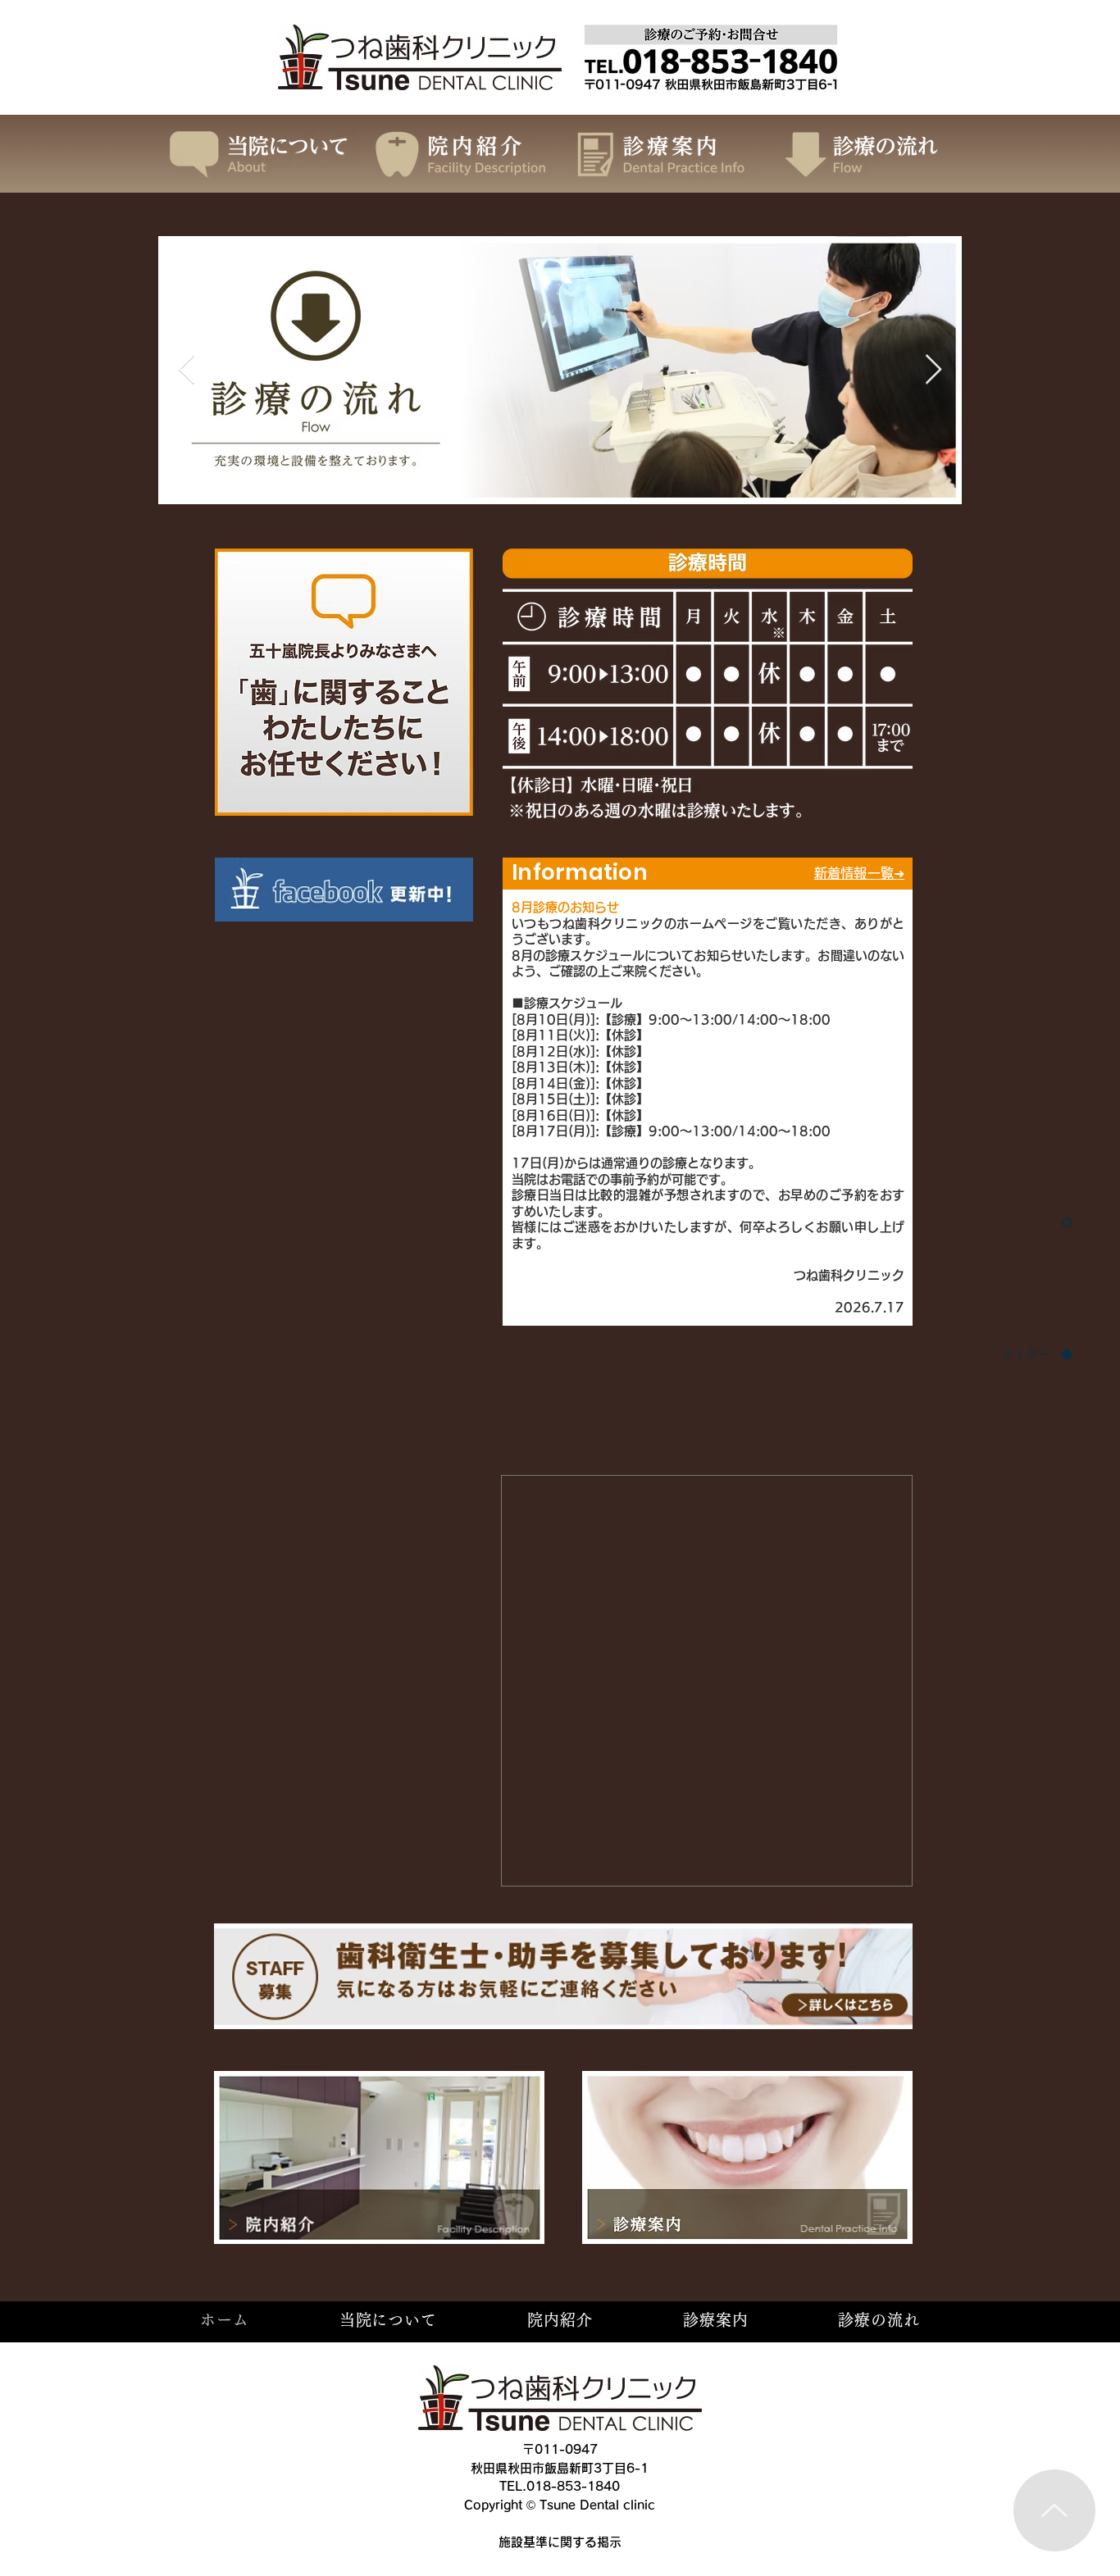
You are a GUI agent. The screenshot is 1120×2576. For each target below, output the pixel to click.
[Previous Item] (187, 370)
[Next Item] (933, 370)
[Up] (1054, 2510)
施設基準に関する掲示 (560, 2542)
